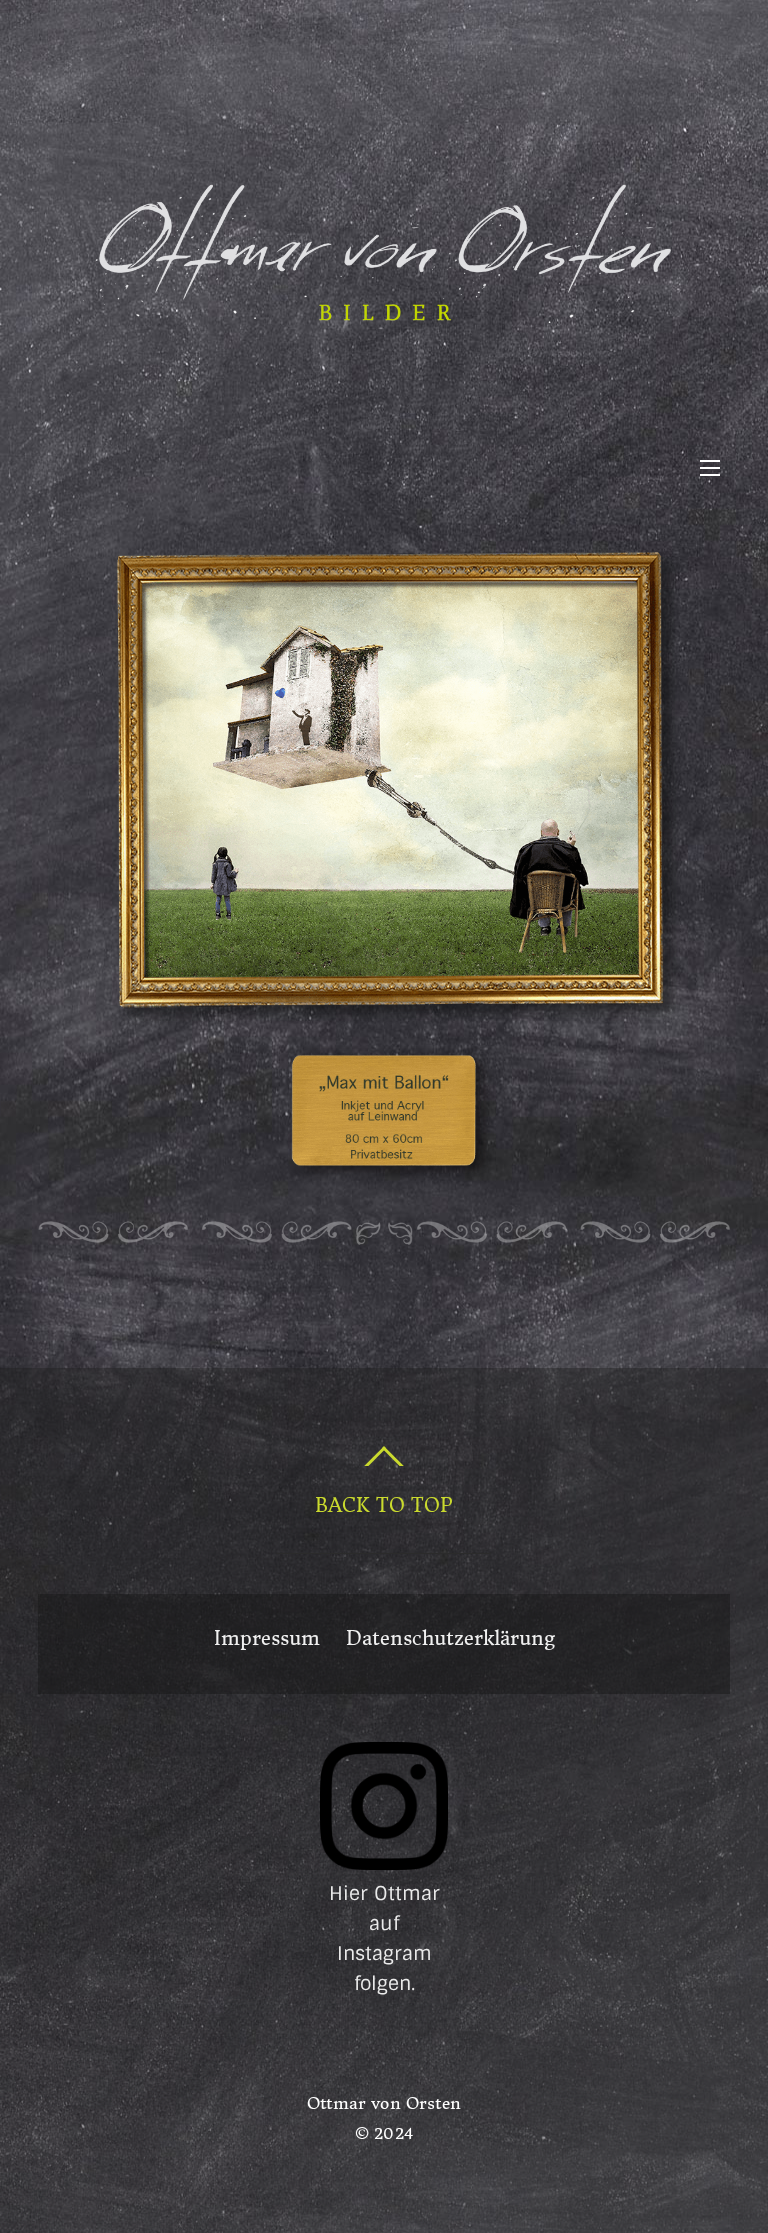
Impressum (267, 1638)
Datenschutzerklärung (450, 1638)
